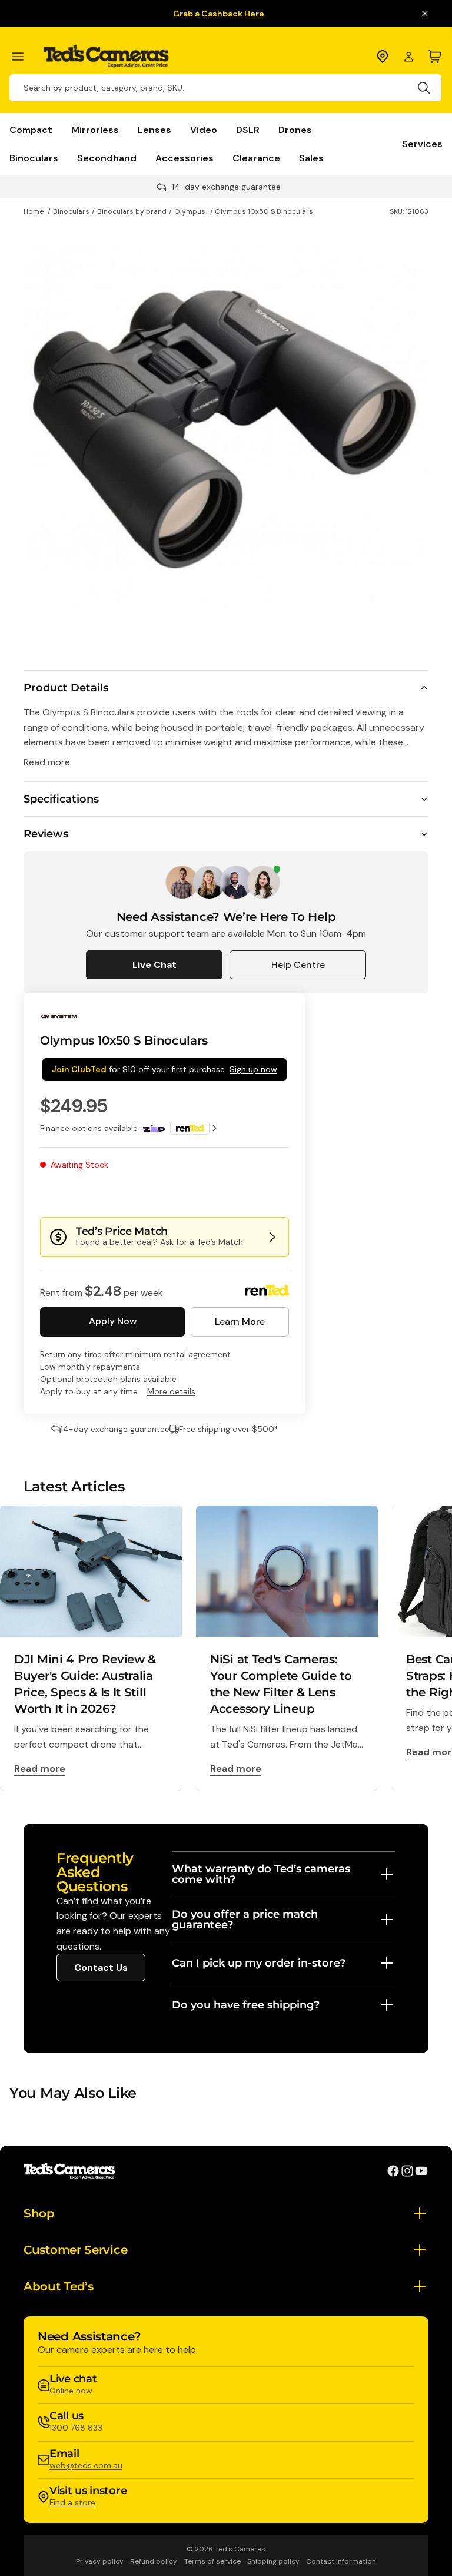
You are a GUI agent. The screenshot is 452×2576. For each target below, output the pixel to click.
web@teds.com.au (86, 2465)
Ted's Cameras (240, 2549)
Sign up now (253, 1069)
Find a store (72, 2502)
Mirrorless (95, 130)
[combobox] (225, 88)
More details (171, 1391)
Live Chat (154, 965)
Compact (31, 130)
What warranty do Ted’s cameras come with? (261, 1874)
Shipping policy (273, 2561)
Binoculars (34, 158)
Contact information (341, 2561)
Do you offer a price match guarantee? (245, 1919)
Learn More (240, 1322)
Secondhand (107, 158)
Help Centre (298, 965)
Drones (295, 130)
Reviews (46, 834)
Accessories (185, 158)
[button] (250, 1193)
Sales (311, 158)
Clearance (256, 158)
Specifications (61, 799)
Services (422, 144)
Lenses (154, 130)
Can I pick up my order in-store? (259, 1963)
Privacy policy (100, 2561)
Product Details (66, 688)
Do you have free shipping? (246, 2005)
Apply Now (113, 1321)
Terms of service (212, 2561)
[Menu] (23, 57)
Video (204, 130)
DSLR (248, 130)
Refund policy (154, 2561)
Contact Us (101, 1967)
